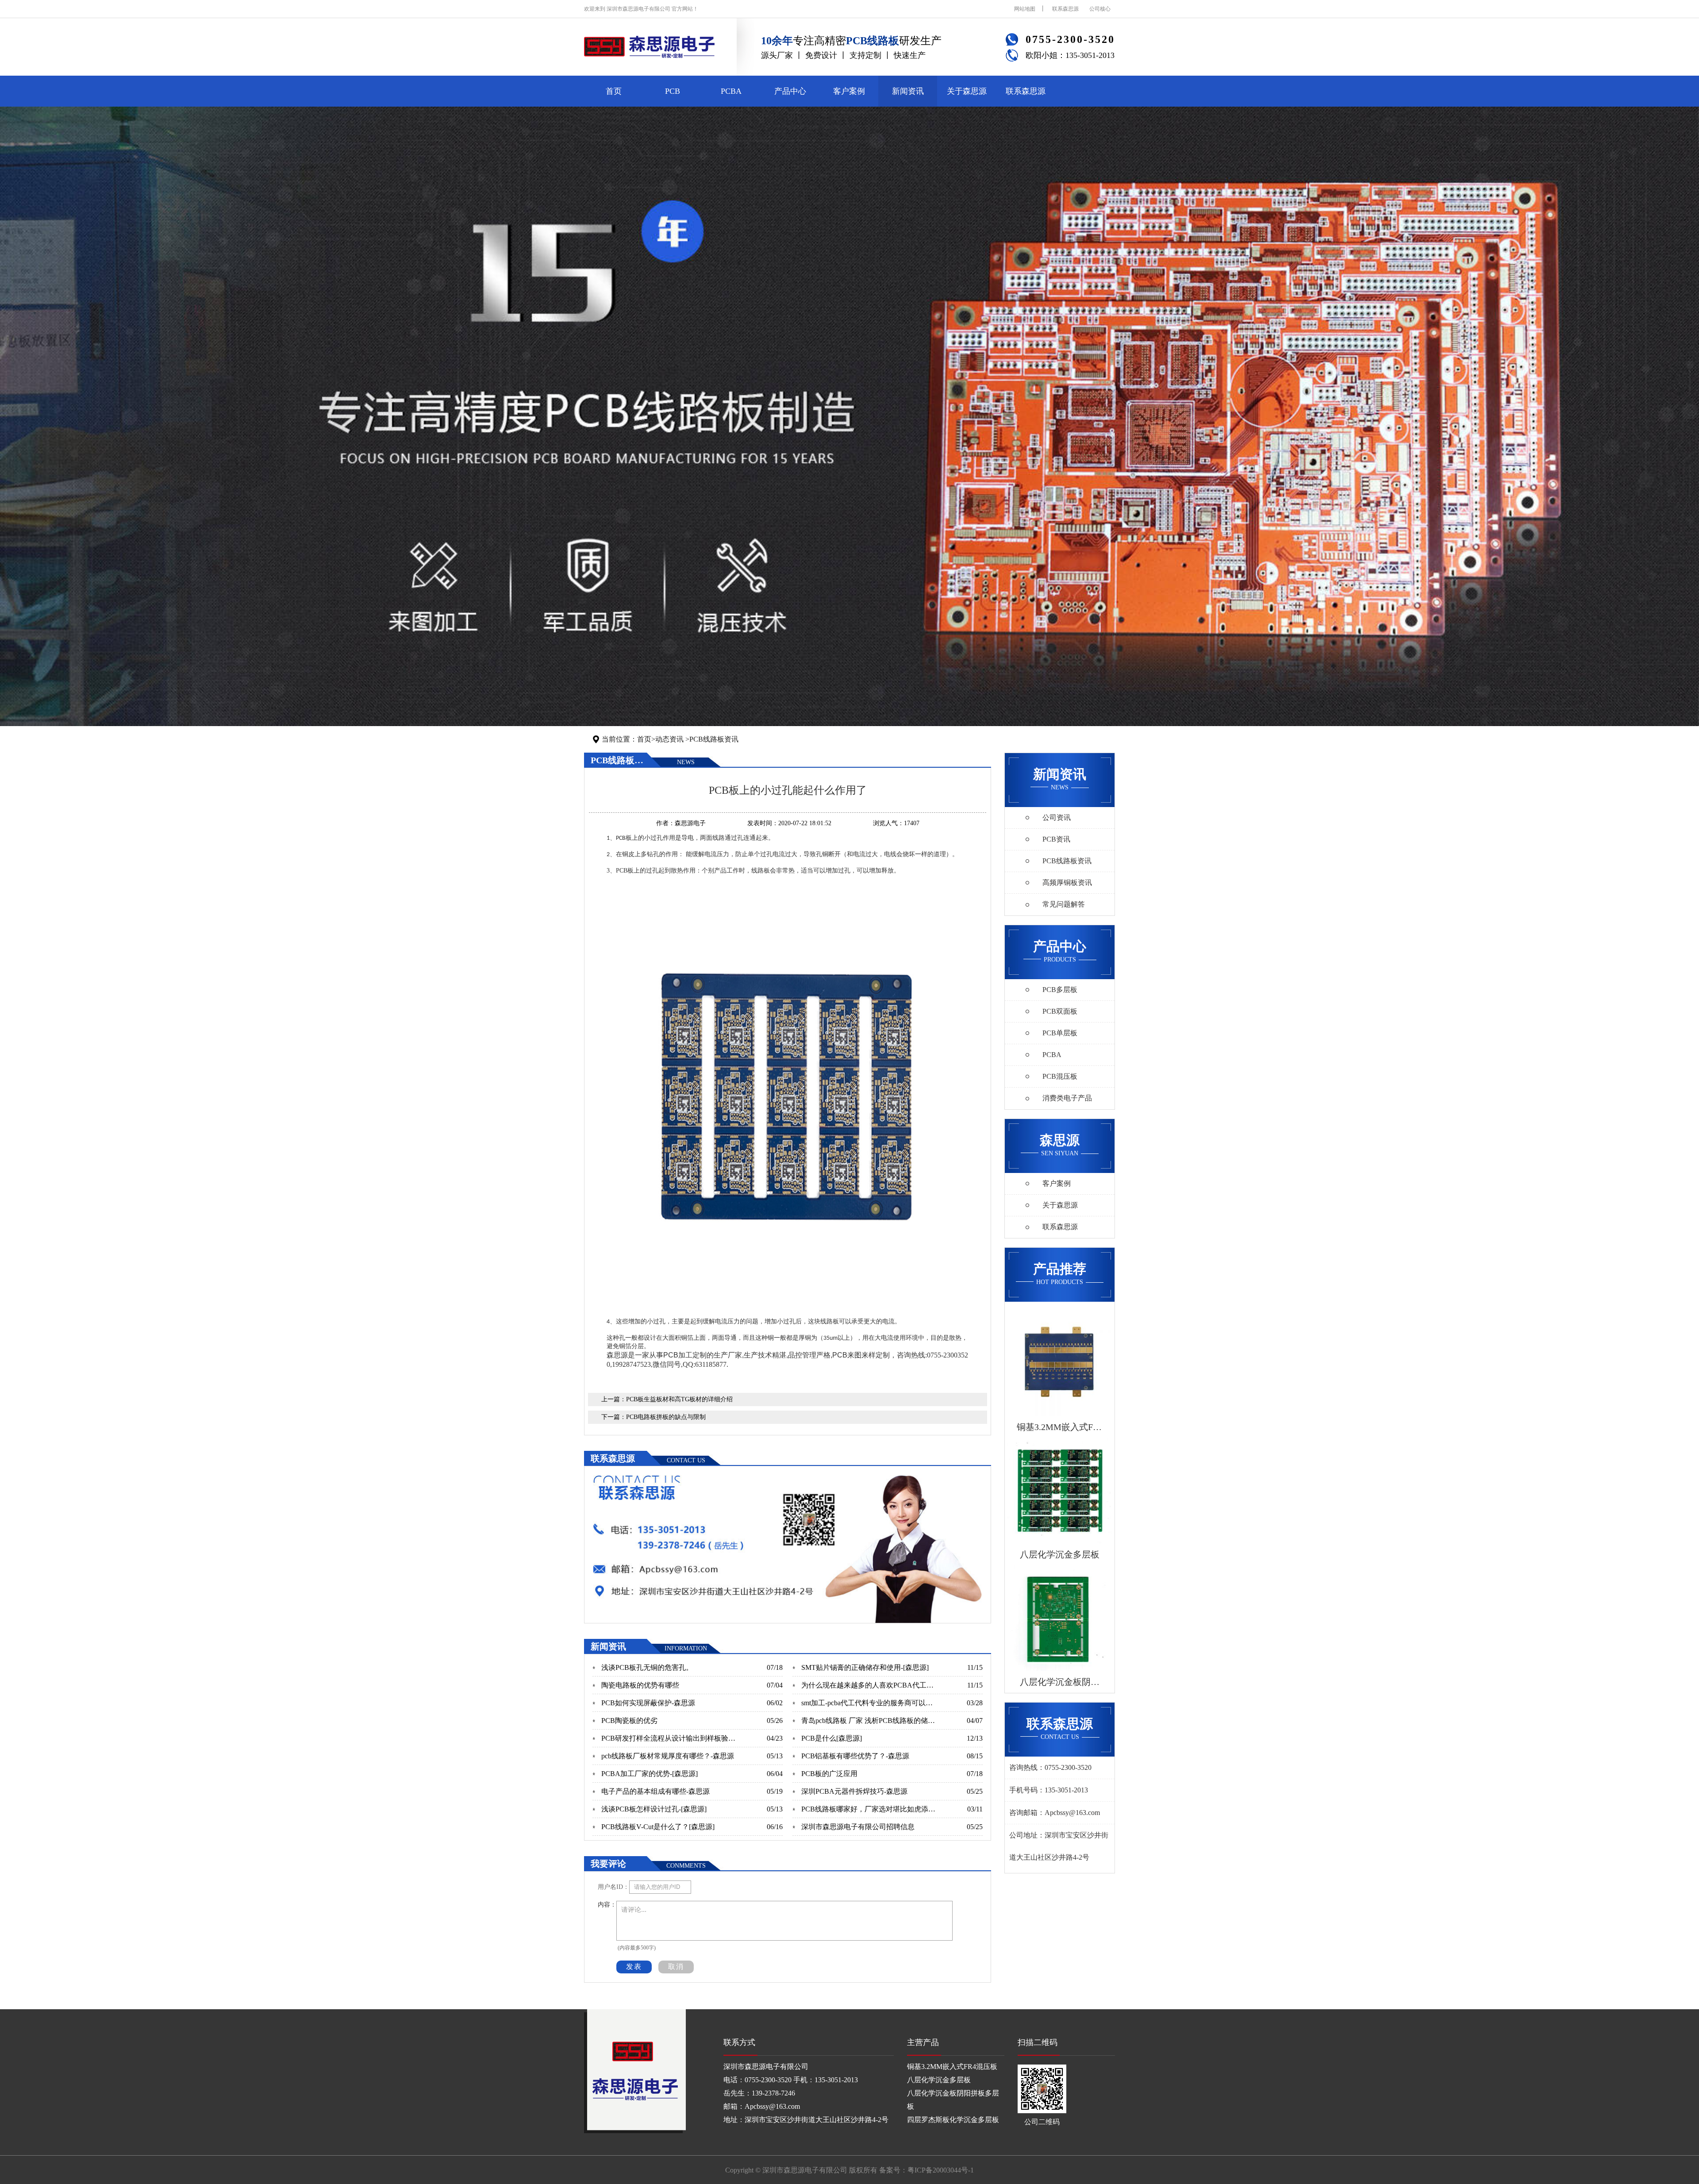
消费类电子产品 (1067, 1098)
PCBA (731, 91)
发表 (634, 1967)
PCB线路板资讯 (714, 739)
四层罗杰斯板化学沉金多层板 (953, 2120)
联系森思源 (1065, 9)
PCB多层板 (1060, 990)
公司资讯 (1057, 817)
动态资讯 (669, 739)
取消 (676, 1967)
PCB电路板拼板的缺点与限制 (666, 1417)
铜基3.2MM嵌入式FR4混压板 (952, 2067)
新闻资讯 (908, 91)
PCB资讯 (1056, 839)
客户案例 (849, 91)
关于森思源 (967, 91)
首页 (614, 91)
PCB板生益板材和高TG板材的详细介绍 (679, 1399)
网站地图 (1025, 9)
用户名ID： (613, 1887)
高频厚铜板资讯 (1067, 882)
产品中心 (790, 91)
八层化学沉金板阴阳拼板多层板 (953, 2100)
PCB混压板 (1060, 1076)
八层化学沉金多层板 (939, 2080)
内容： (607, 1905)
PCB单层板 (1060, 1033)
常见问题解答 (1064, 904)
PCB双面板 (1060, 1011)
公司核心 (1100, 9)
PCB (673, 91)
